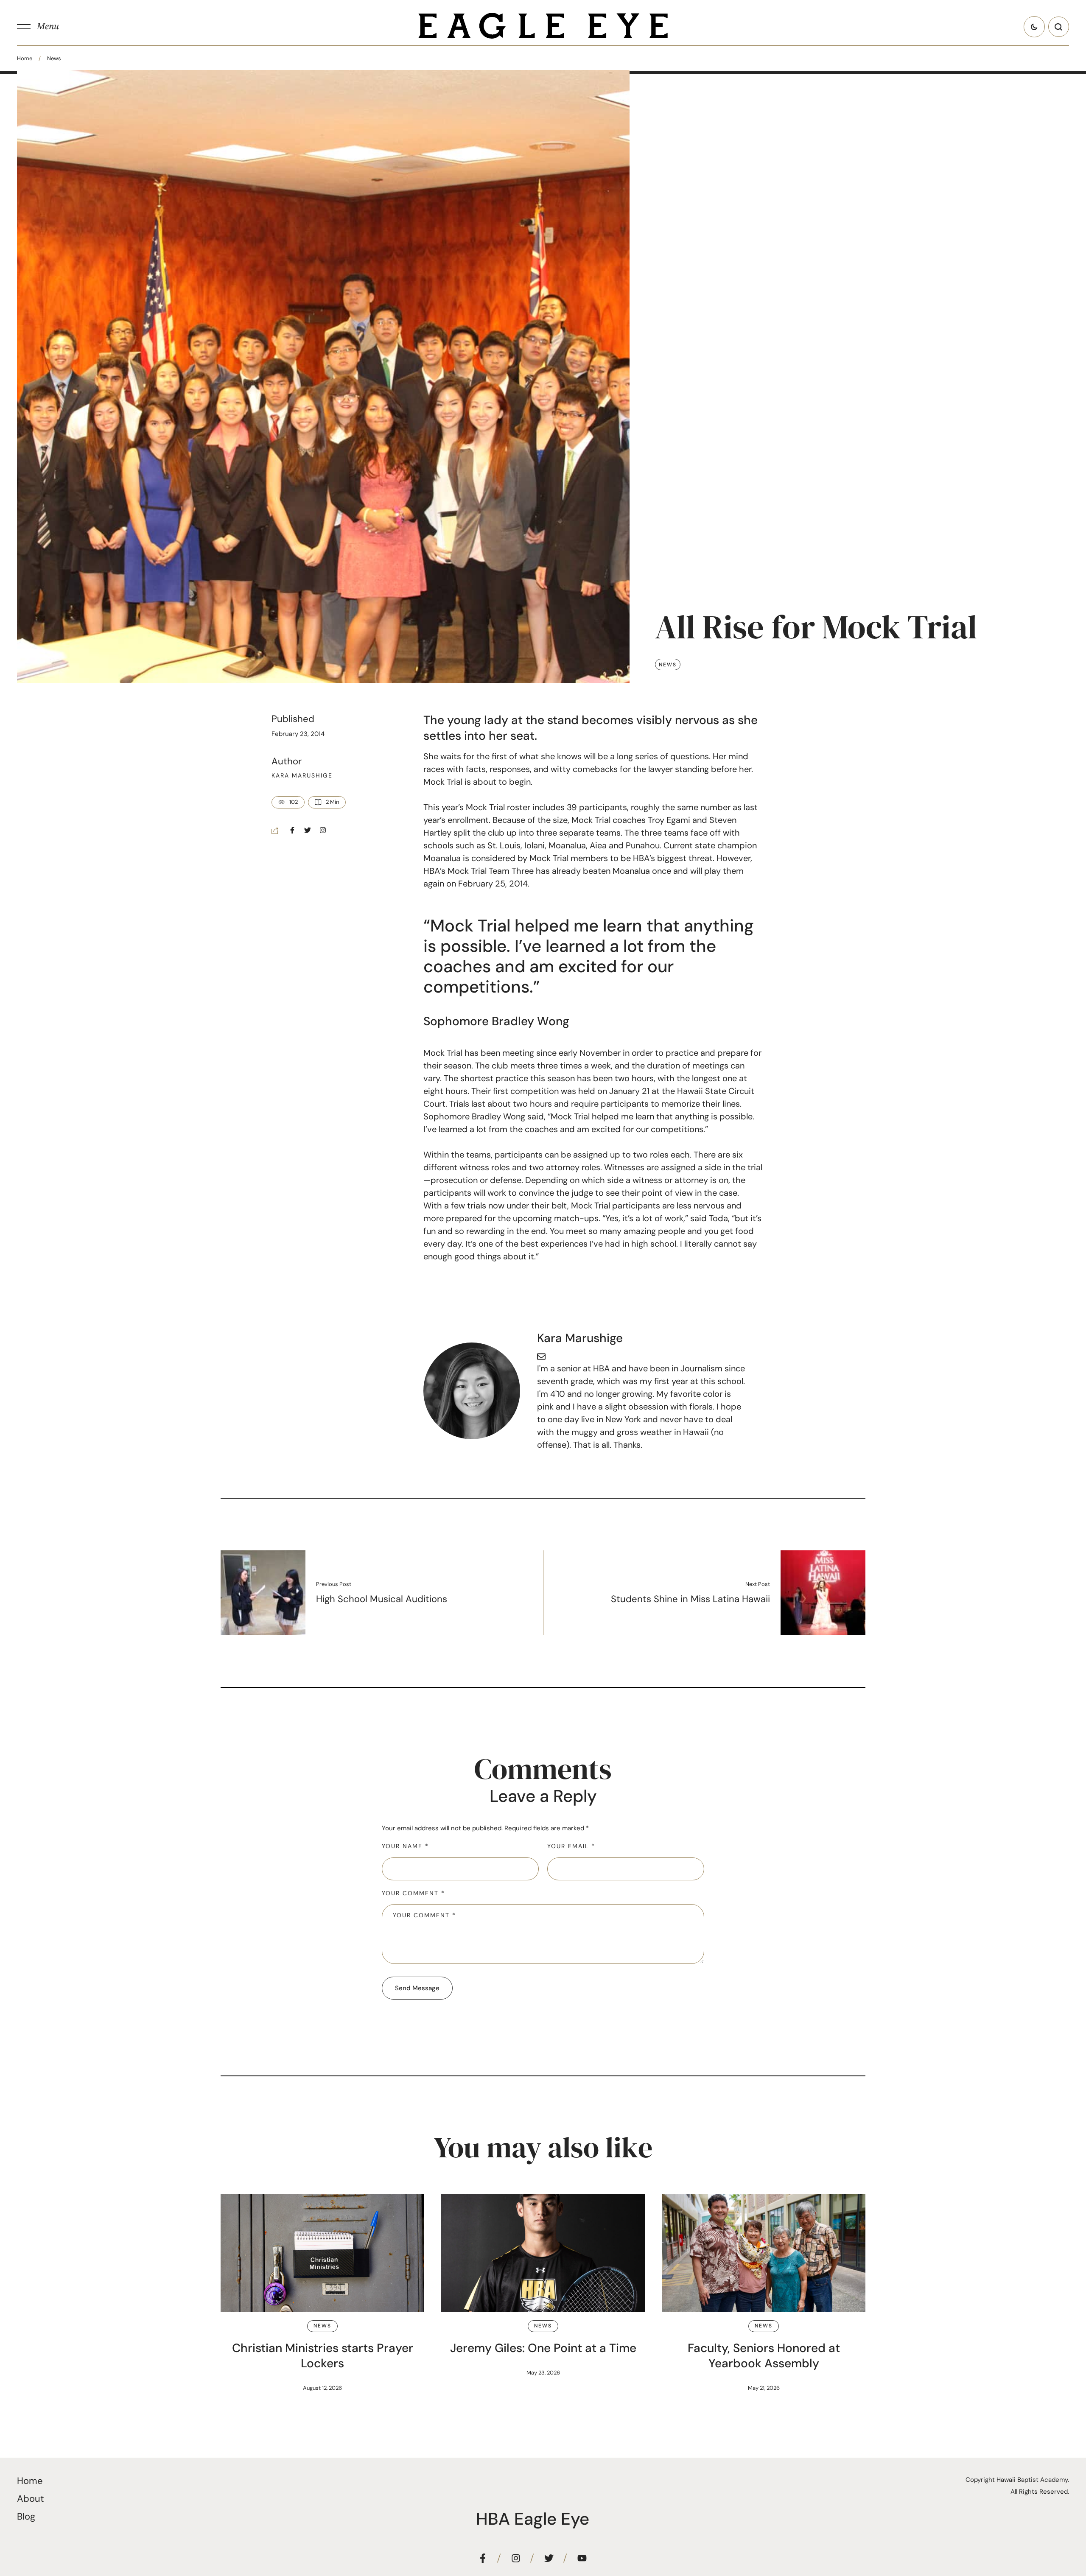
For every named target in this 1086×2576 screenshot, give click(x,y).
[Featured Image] (322, 2253)
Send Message (417, 1988)
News (54, 58)
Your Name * (405, 1846)
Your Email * (571, 1846)
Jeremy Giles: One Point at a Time (543, 2348)
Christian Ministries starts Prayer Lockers (323, 2356)
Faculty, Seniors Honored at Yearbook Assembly (764, 2356)
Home (25, 58)
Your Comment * (413, 1893)
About (31, 2499)
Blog (26, 2516)
